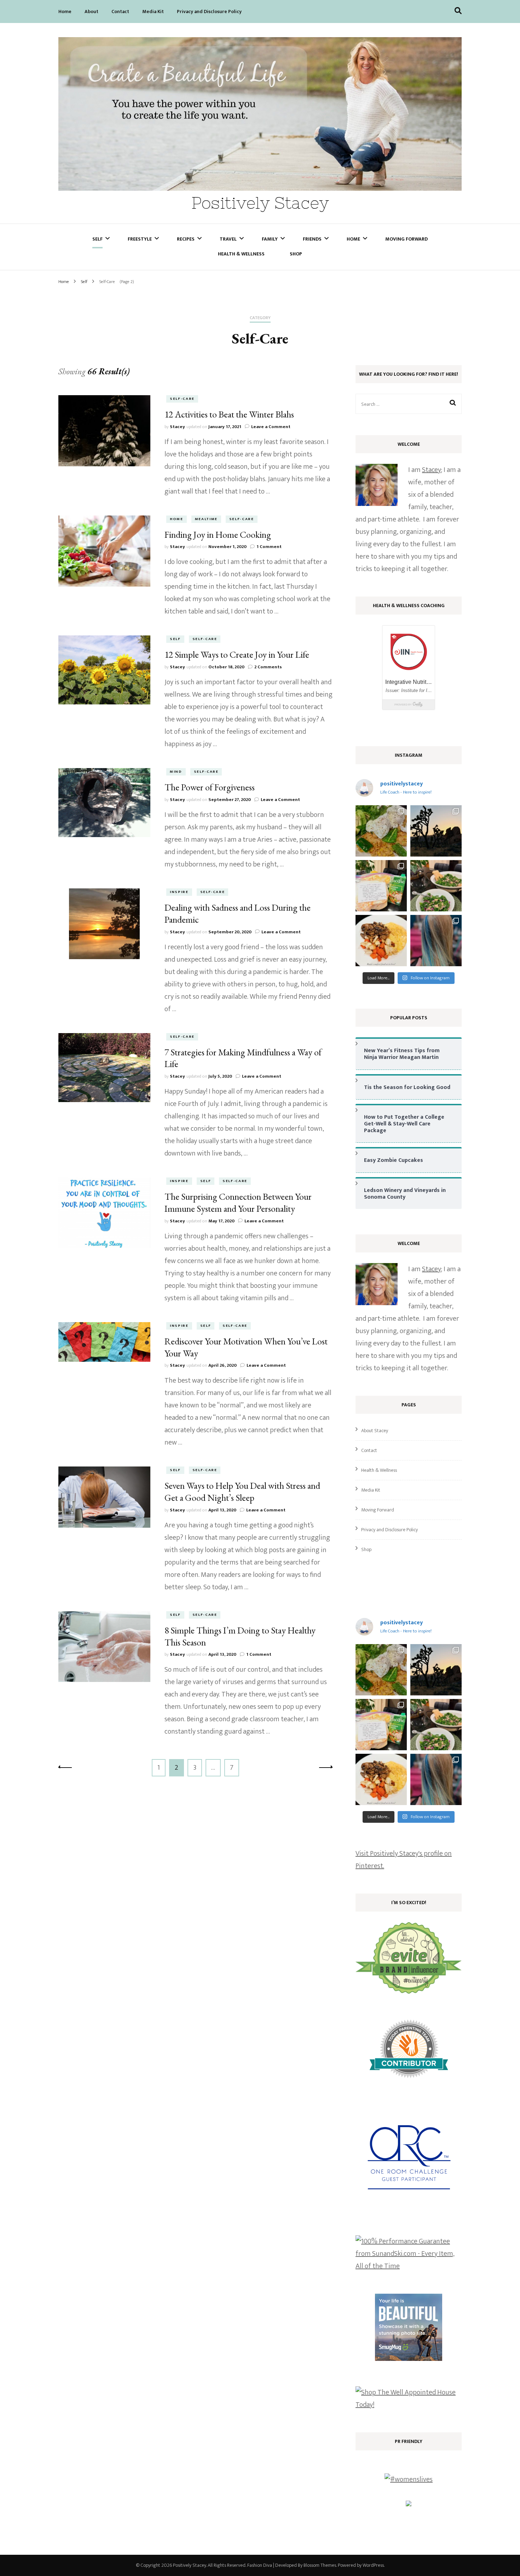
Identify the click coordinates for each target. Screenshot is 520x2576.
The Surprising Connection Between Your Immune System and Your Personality (238, 1203)
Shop (296, 254)
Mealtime (206, 519)
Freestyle (140, 239)
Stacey (177, 427)
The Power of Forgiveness (210, 787)
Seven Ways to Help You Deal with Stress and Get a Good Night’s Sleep (242, 1492)
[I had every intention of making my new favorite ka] (381, 886)
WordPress (373, 2565)
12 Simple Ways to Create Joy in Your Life (237, 655)
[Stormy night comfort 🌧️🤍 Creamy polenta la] (381, 941)
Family (270, 239)
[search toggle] (458, 11)
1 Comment (269, 547)
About (91, 11)
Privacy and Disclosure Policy (209, 11)
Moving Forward (406, 239)
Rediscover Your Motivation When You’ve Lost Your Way (246, 1347)
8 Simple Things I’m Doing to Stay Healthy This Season (240, 1636)
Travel (228, 239)
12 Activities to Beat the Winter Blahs (229, 414)
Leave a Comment (271, 427)
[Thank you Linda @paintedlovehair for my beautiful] (436, 941)
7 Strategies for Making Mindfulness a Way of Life (243, 1058)
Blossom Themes (320, 2565)
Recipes (186, 239)
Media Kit (153, 11)
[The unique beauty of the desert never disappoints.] (436, 831)
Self (97, 239)
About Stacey (375, 1431)
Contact (120, 11)
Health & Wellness (241, 254)
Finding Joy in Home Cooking (218, 535)
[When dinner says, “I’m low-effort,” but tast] (436, 886)
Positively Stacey (260, 203)
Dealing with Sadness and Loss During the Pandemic (238, 914)
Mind (176, 772)
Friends (312, 239)
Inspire (179, 892)
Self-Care (182, 399)
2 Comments (268, 667)
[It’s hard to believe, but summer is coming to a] (381, 831)
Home (65, 11)
